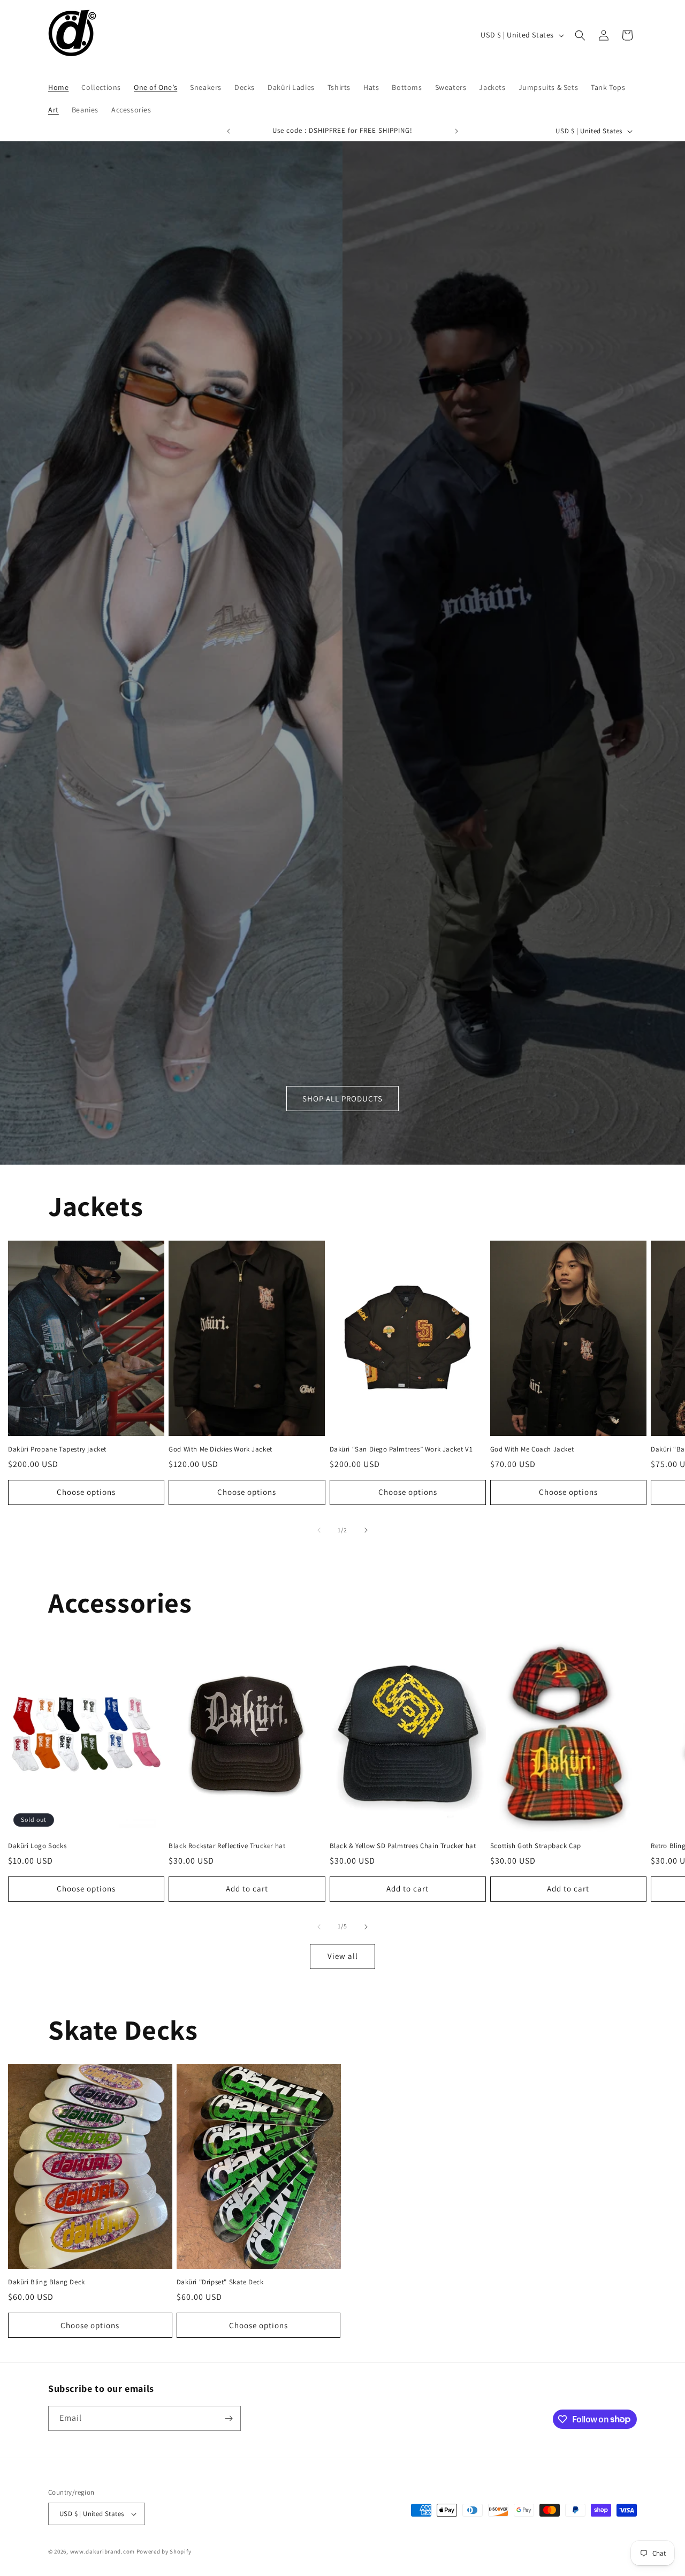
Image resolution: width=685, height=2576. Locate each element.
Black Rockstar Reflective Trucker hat (227, 1846)
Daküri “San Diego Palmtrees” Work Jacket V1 (401, 1449)
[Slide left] (319, 1530)
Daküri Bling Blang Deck (47, 2282)
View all (343, 1956)
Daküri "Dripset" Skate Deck (220, 2282)
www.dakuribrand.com (102, 2551)
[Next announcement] (456, 131)
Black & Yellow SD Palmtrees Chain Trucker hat (403, 1846)
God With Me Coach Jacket (532, 1449)
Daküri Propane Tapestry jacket (57, 1449)
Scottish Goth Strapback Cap (536, 1846)
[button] (580, 35)
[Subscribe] (229, 2418)
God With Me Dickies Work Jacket (220, 1449)
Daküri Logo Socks (37, 1846)
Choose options (86, 1492)
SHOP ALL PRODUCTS (342, 1098)
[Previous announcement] (229, 131)
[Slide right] (366, 1530)
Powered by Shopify (164, 2551)
